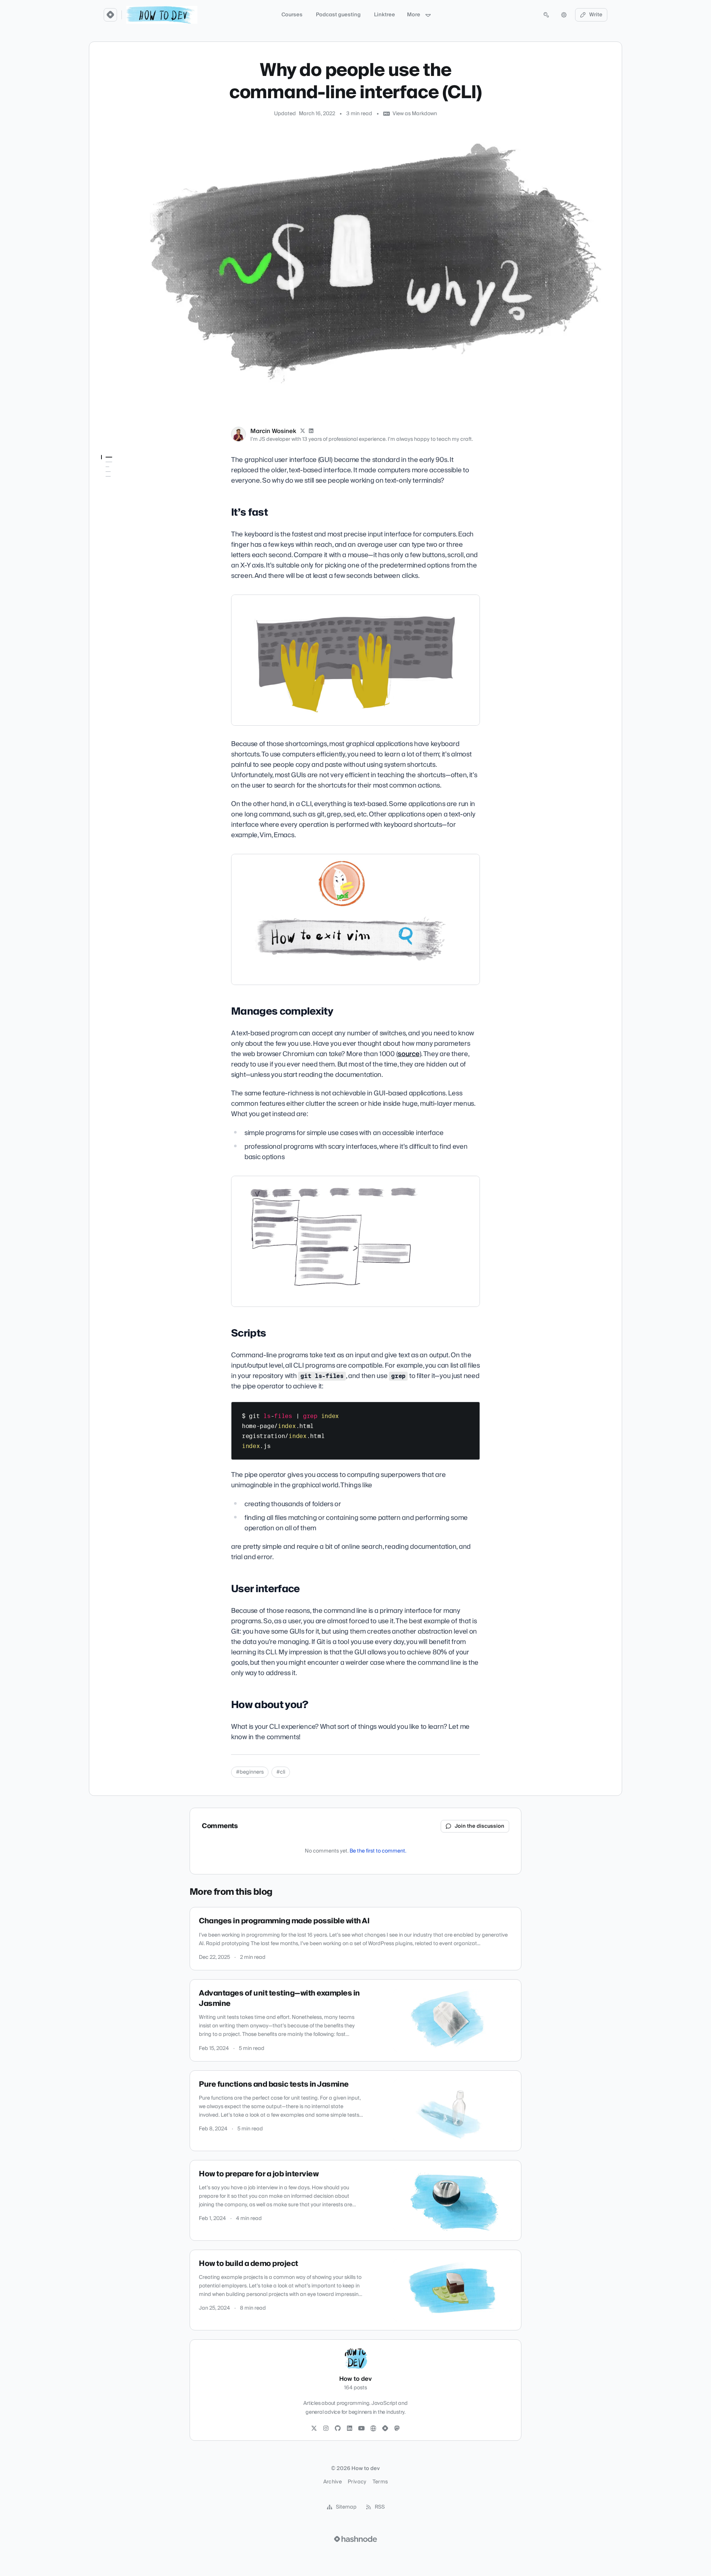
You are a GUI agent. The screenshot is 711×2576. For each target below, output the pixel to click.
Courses (292, 15)
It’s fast (110, 472)
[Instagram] (326, 2429)
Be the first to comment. (378, 1851)
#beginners (250, 1772)
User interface (118, 503)
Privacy (357, 2482)
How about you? (120, 513)
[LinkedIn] (311, 431)
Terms (380, 2482)
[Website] (373, 2429)
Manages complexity (126, 482)
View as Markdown (415, 114)
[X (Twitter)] (303, 431)
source (408, 1054)
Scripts (110, 493)
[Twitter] (314, 2429)
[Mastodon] (397, 2429)
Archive (333, 2482)
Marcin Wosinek (273, 431)
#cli (281, 1772)
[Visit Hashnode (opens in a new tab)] (355, 2539)
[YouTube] (361, 2429)
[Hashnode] (385, 2429)
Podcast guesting (338, 15)
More (414, 15)
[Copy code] (471, 1410)
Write (596, 15)
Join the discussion (480, 1826)
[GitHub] (338, 2429)
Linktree (385, 15)
